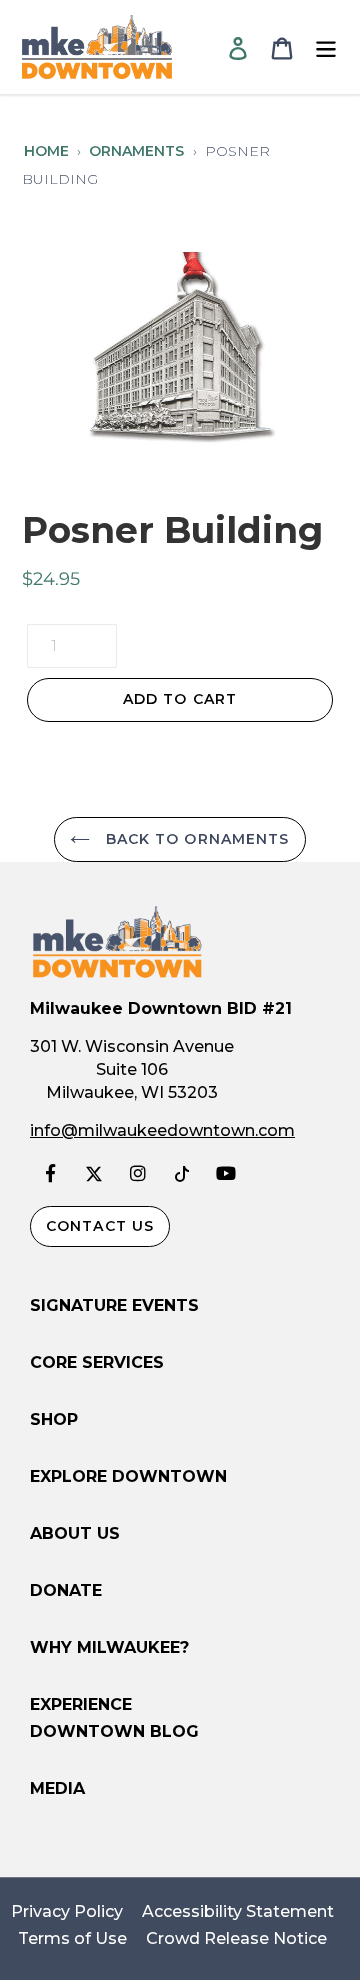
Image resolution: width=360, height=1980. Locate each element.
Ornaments (136, 151)
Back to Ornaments (194, 839)
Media (57, 1788)
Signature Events (114, 1305)
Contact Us (100, 1226)
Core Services (97, 1362)
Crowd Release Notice (236, 1939)
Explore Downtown (128, 1476)
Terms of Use (72, 1939)
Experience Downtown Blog (114, 1718)
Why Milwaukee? (109, 1647)
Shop (54, 1419)
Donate (66, 1590)
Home (46, 151)
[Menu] (326, 47)
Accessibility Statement (238, 1912)
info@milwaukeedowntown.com (162, 1130)
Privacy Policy (67, 1912)
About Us (75, 1533)
